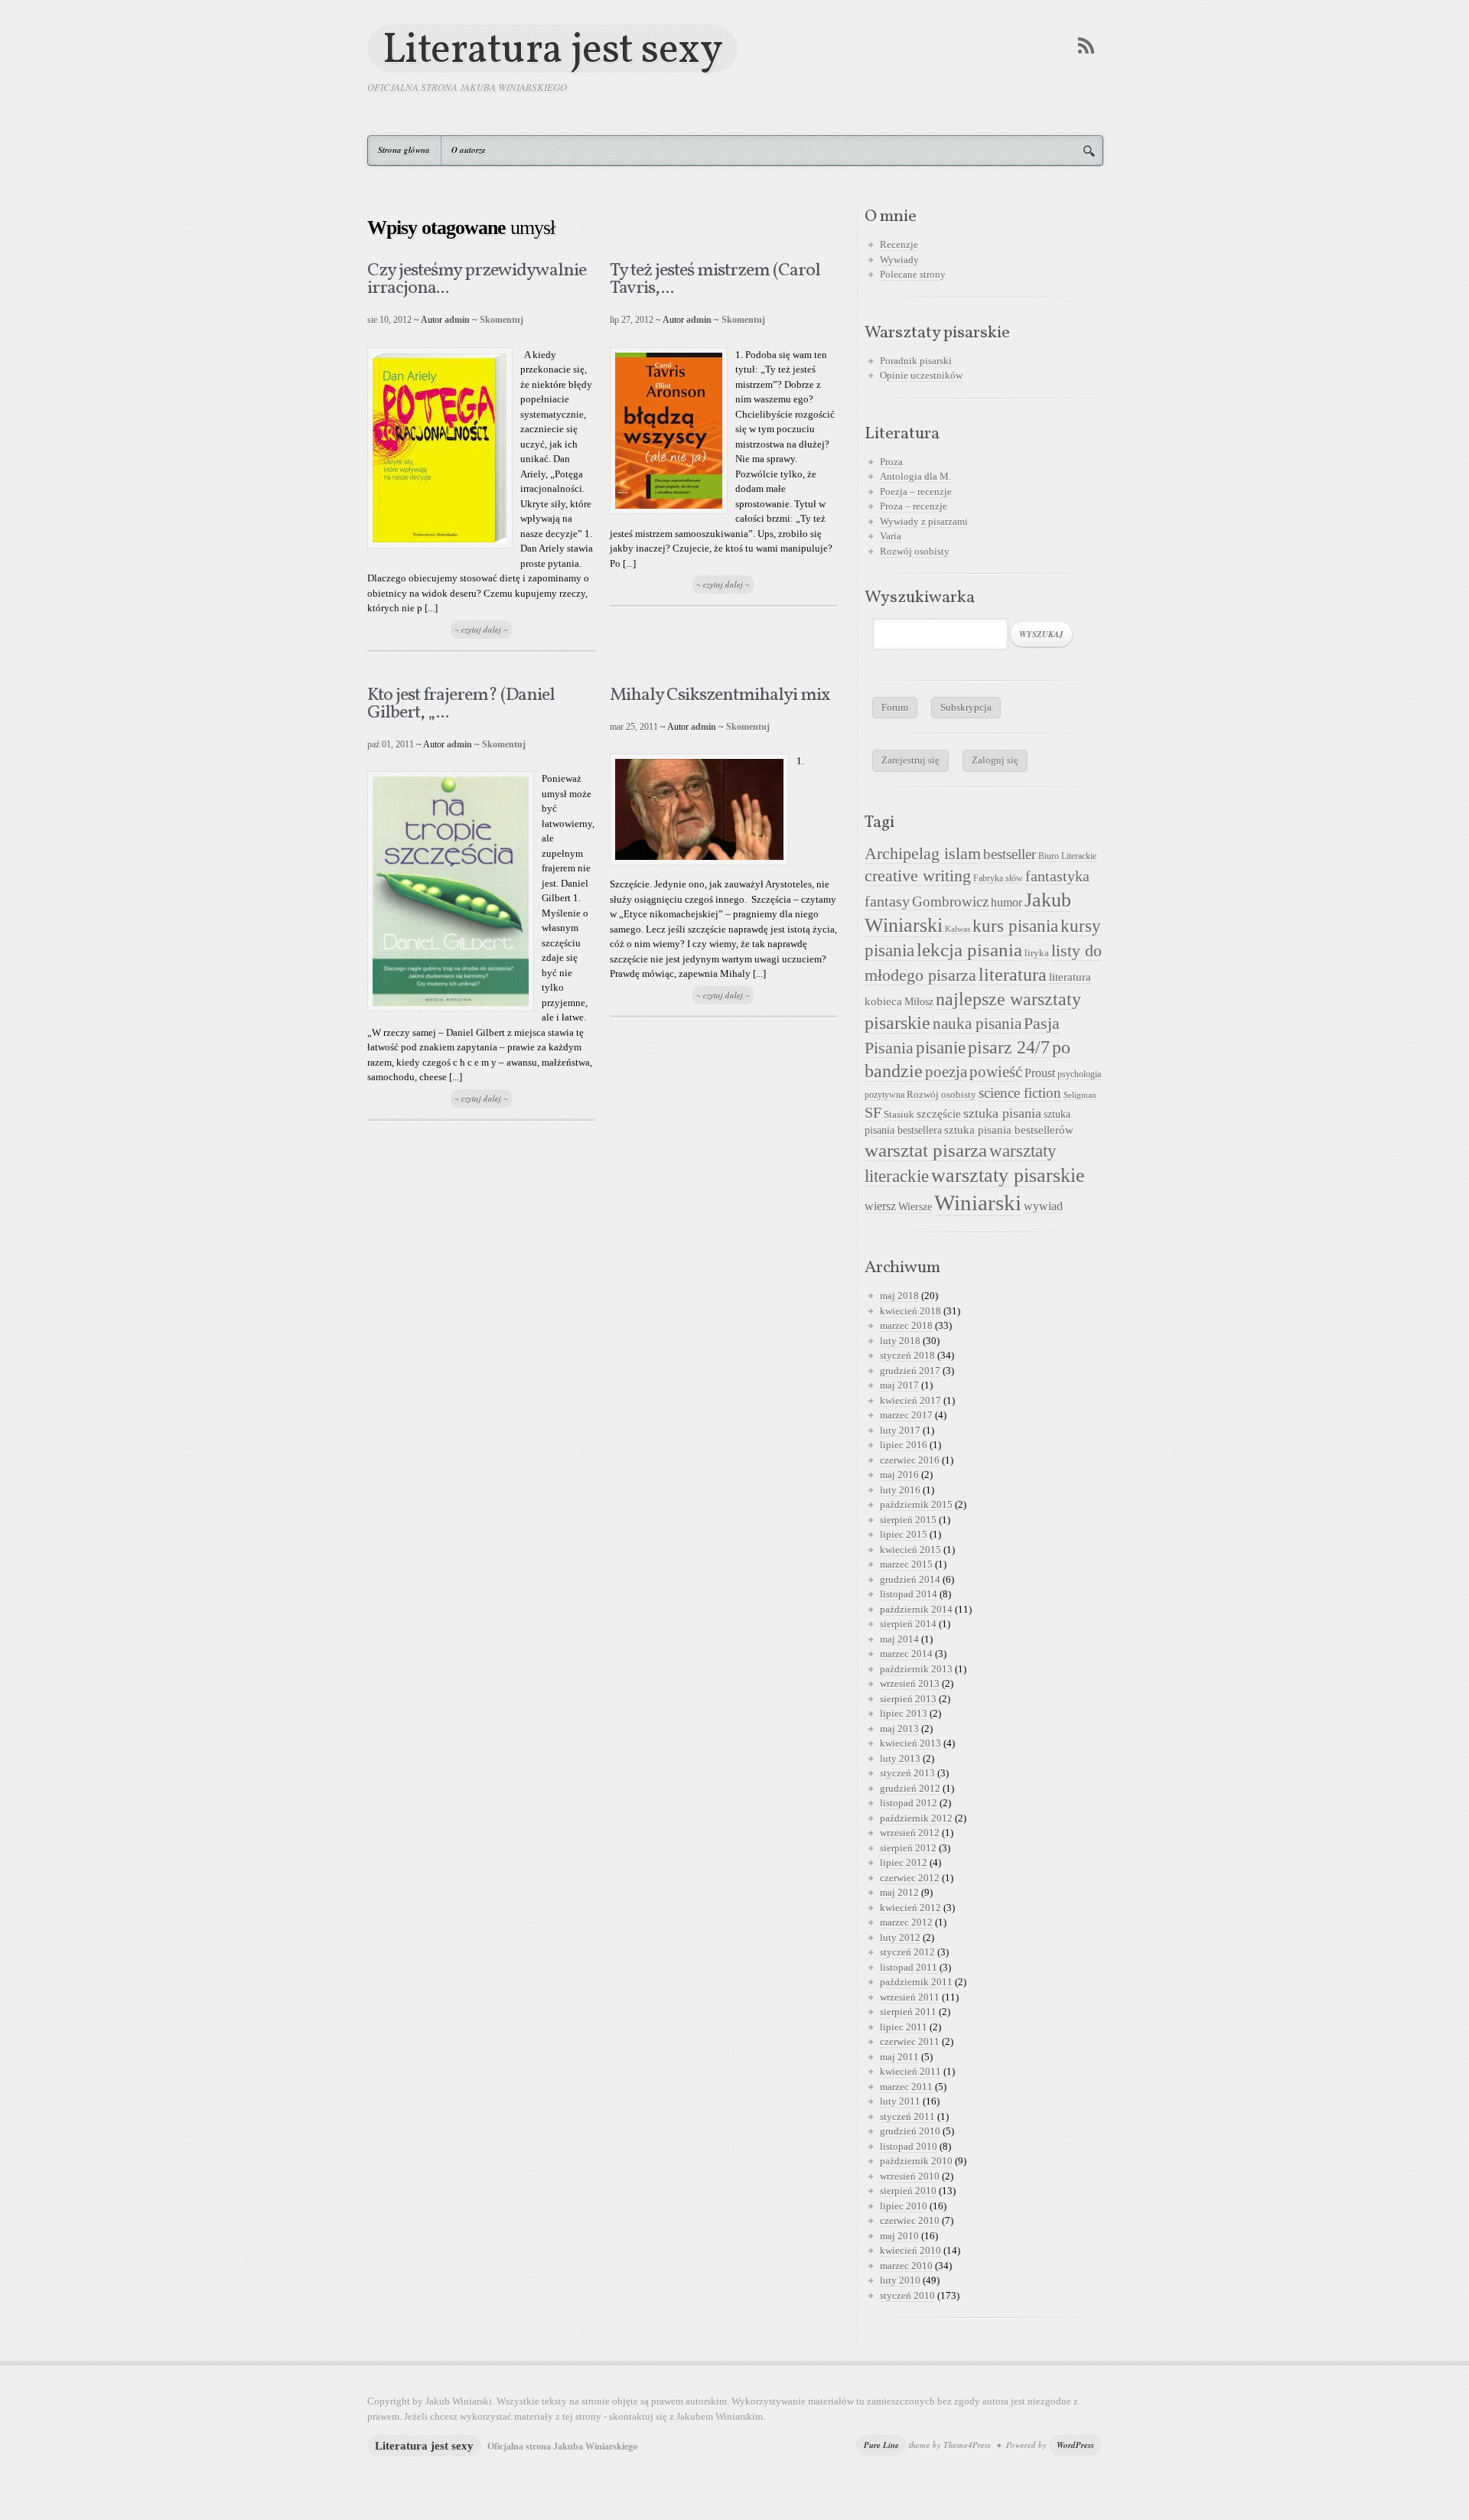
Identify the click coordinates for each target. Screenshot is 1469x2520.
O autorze (469, 150)
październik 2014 (916, 1609)
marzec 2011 (906, 2087)
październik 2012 (916, 1818)
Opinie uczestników (921, 375)
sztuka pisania (1002, 1113)
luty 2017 (900, 1430)
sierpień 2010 (908, 2191)
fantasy (887, 901)
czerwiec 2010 (910, 2220)
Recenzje (899, 244)
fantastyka (1057, 876)
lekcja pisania (969, 950)
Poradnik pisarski (916, 361)
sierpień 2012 (908, 1848)
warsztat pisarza (926, 1150)
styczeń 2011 (907, 2116)
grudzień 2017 (910, 1371)
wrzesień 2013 (910, 1683)
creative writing (918, 876)
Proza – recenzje (914, 506)
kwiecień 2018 (910, 1311)
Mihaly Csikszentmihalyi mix (720, 695)
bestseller (1010, 855)
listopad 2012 (909, 1803)
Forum (895, 707)
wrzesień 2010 (910, 2176)
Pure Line (881, 2445)
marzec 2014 (906, 1654)
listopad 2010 (909, 2146)
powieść (996, 1072)
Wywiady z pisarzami (924, 521)
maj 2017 (899, 1385)
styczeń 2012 (907, 1952)
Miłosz (919, 1002)
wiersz (880, 1206)
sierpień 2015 (908, 1520)
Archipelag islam (923, 854)
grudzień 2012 (910, 1788)
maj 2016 (899, 1475)
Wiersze (915, 1206)
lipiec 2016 (904, 1445)
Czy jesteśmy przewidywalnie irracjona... (477, 280)
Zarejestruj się (910, 760)
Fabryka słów (998, 878)
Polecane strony (913, 274)
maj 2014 (899, 1639)
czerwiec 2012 (910, 1878)
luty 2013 (900, 1758)
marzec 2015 (906, 1564)
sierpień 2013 (908, 1699)
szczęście (939, 1113)
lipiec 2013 (904, 1713)
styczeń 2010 (907, 2295)
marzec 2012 (906, 1922)
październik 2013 (916, 1669)
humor (1006, 902)
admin (457, 320)
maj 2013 (899, 1729)
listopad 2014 (909, 1594)
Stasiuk (899, 1115)
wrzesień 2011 (910, 1997)
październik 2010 (916, 2161)
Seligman (1080, 1095)
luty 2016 (900, 1490)
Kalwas (958, 929)
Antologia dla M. (915, 476)
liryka (1037, 953)
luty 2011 (900, 2101)
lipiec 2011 (904, 2027)
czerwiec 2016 (910, 1460)
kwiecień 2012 (910, 1908)
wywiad (1043, 1206)
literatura (1013, 975)
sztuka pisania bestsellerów (1009, 1130)
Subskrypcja (966, 707)
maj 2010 (899, 2236)
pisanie (941, 1047)
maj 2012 (899, 1892)
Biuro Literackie (1067, 856)
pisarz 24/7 (1009, 1047)
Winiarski (978, 1203)
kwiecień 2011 (910, 2071)
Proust (1040, 1073)
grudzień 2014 (910, 1579)
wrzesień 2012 (910, 1833)
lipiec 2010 (904, 2206)
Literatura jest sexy (552, 49)
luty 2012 (900, 1937)
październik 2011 (916, 1982)
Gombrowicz (950, 902)
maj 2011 (899, 2057)
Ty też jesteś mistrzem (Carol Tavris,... (715, 280)
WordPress (1075, 2445)
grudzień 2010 (910, 2131)
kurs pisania (1015, 926)
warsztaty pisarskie (1008, 1175)
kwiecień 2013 (910, 1743)
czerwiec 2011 (910, 2041)
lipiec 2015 (904, 1534)
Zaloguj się (995, 760)
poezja (946, 1072)
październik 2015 (916, 1504)
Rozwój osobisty (915, 551)
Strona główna (404, 150)
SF (873, 1112)
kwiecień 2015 (910, 1550)
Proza (891, 462)
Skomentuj (502, 320)
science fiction (1020, 1093)
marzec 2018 (906, 1325)
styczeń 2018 (907, 1355)
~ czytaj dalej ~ (481, 630)
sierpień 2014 (908, 1624)
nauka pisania (977, 1024)
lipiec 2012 (904, 1862)
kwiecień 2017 (910, 1400)
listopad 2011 (909, 1967)
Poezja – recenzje (916, 492)
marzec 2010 (906, 2266)
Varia (891, 536)
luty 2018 (900, 1341)
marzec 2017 (906, 1415)
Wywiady (899, 260)
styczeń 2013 (907, 1773)
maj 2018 (899, 1296)
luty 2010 (900, 2280)
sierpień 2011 (908, 2012)
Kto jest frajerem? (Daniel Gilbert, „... (461, 704)
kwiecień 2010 (910, 2250)
